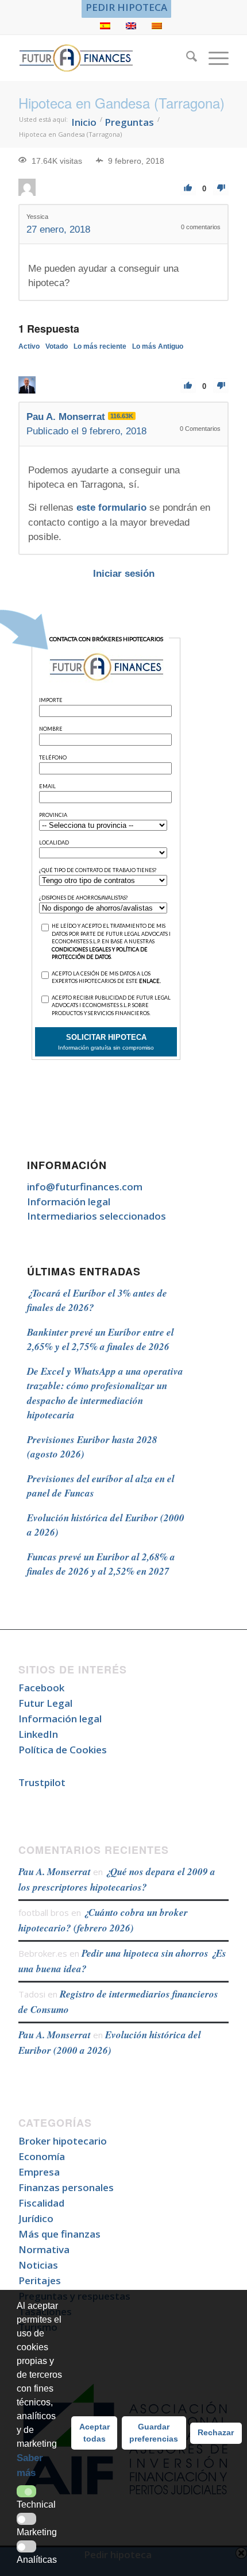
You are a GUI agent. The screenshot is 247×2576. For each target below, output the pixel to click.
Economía (42, 2156)
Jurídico (36, 2218)
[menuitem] (126, 7)
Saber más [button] (30, 2465)
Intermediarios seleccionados (97, 1216)
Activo (29, 346)
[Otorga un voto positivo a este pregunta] (188, 188)
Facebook (41, 1688)
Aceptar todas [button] (94, 2433)
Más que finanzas (59, 2234)
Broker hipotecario (63, 2141)
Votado (57, 346)
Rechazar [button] (216, 2432)
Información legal (69, 1202)
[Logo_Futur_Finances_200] (102, 58)
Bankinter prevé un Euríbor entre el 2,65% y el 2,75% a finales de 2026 (101, 1340)
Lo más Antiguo (158, 346)
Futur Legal (45, 1703)
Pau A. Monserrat (55, 1872)
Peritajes (40, 2280)
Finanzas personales (66, 2187)
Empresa (39, 2172)
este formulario (111, 508)
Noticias (38, 2265)
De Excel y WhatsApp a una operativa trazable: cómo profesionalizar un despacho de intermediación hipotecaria (105, 1393)
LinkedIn (38, 1734)
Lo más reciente (100, 346)
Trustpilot (42, 1782)
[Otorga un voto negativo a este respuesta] (221, 386)
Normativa (44, 2249)
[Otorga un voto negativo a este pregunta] (221, 188)
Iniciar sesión (124, 574)
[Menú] (213, 58)
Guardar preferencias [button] (154, 2433)
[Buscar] (186, 58)
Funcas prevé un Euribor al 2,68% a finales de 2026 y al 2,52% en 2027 (101, 1564)
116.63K (122, 416)
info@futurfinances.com (85, 1187)
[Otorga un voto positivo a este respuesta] (188, 386)
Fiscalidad (41, 2203)
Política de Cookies (63, 1750)
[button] (26, 2491)
